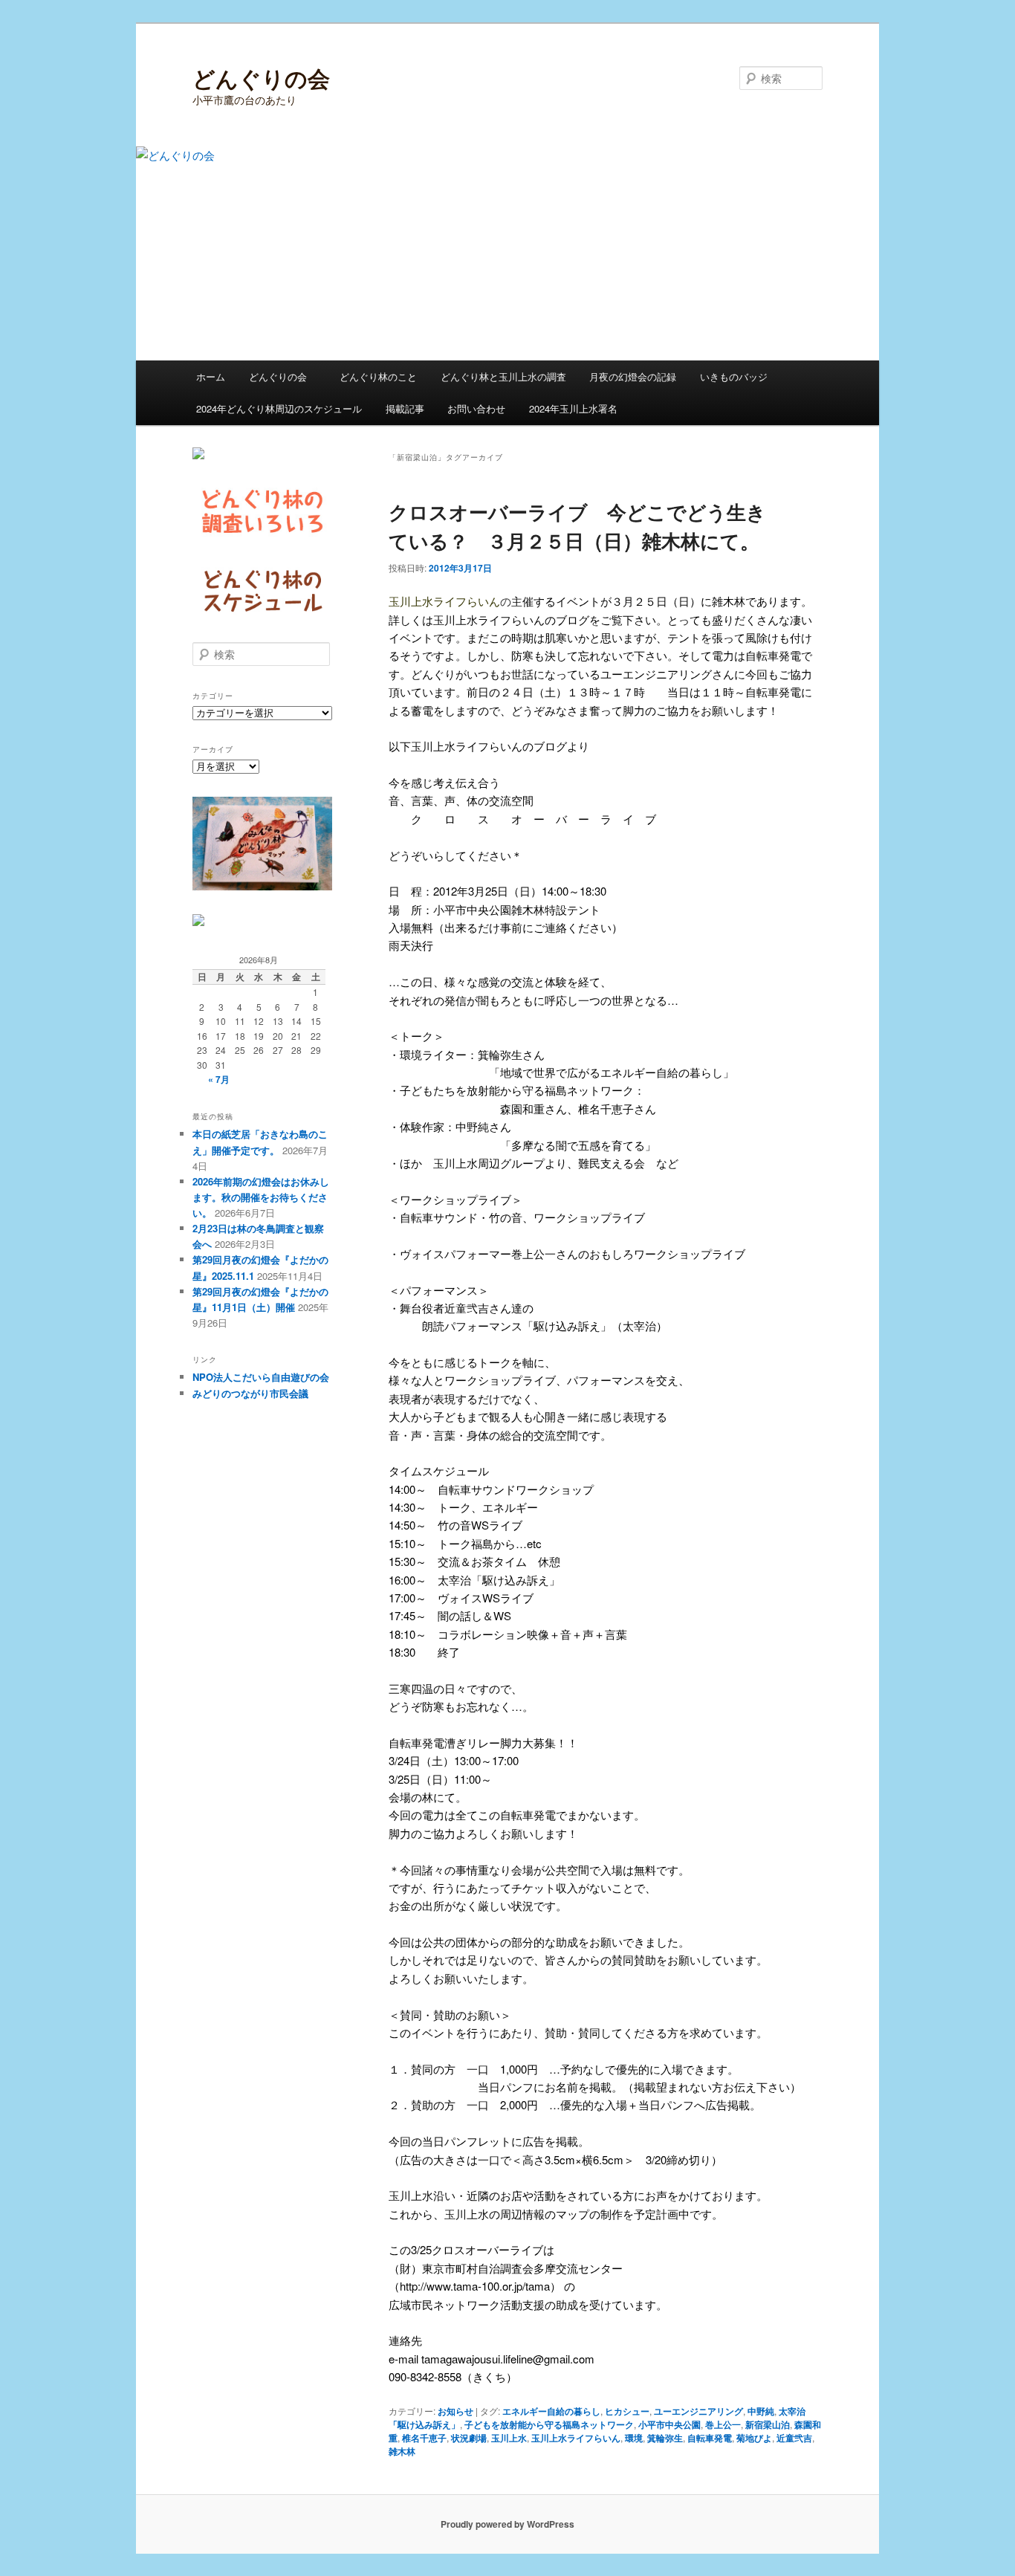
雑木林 (402, 2451)
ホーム (211, 376)
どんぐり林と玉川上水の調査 (503, 376)
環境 (634, 2438)
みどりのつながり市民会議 (250, 1393)
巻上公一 (723, 2424)
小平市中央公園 (669, 2424)
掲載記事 (405, 408)
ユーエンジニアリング (698, 2411)
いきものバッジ (734, 376)
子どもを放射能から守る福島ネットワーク (549, 2424)
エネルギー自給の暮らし (551, 2411)
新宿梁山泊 (768, 2424)
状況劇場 (469, 2438)
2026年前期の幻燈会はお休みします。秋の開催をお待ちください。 (261, 1197)
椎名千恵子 (424, 2438)
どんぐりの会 (261, 78)
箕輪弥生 (665, 2438)
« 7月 (219, 1079)
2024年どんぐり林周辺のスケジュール (279, 408)
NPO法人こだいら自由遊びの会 (261, 1377)
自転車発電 (710, 2438)
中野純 (761, 2411)
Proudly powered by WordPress (507, 2524)
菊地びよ (754, 2438)
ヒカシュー (627, 2411)
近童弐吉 (794, 2438)
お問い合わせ (476, 408)
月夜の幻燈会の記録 (633, 376)
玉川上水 (509, 2438)
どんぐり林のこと (378, 376)
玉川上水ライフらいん (576, 2438)
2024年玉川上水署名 (573, 408)
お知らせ (455, 2411)
